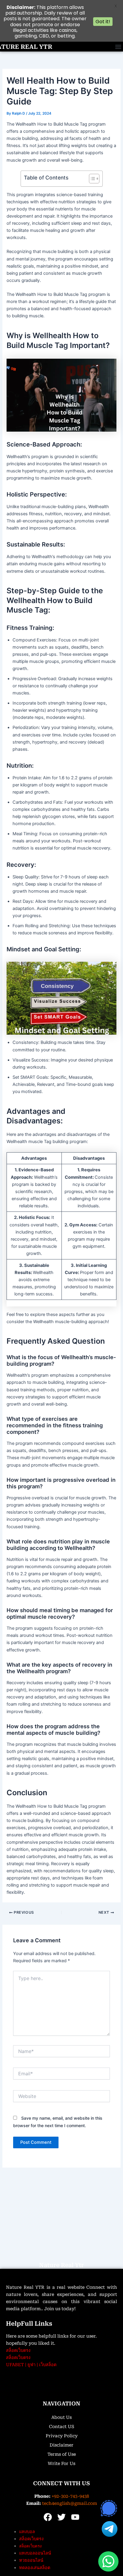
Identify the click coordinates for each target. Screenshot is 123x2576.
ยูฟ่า (31, 2365)
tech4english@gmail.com (70, 2503)
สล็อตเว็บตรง (18, 2350)
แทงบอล (27, 2532)
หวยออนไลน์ (31, 2560)
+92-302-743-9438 (70, 2496)
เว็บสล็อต (48, 2365)
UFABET (15, 2365)
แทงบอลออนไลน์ (35, 2553)
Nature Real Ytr (61, 2265)
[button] (118, 47)
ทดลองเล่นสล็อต (35, 2568)
